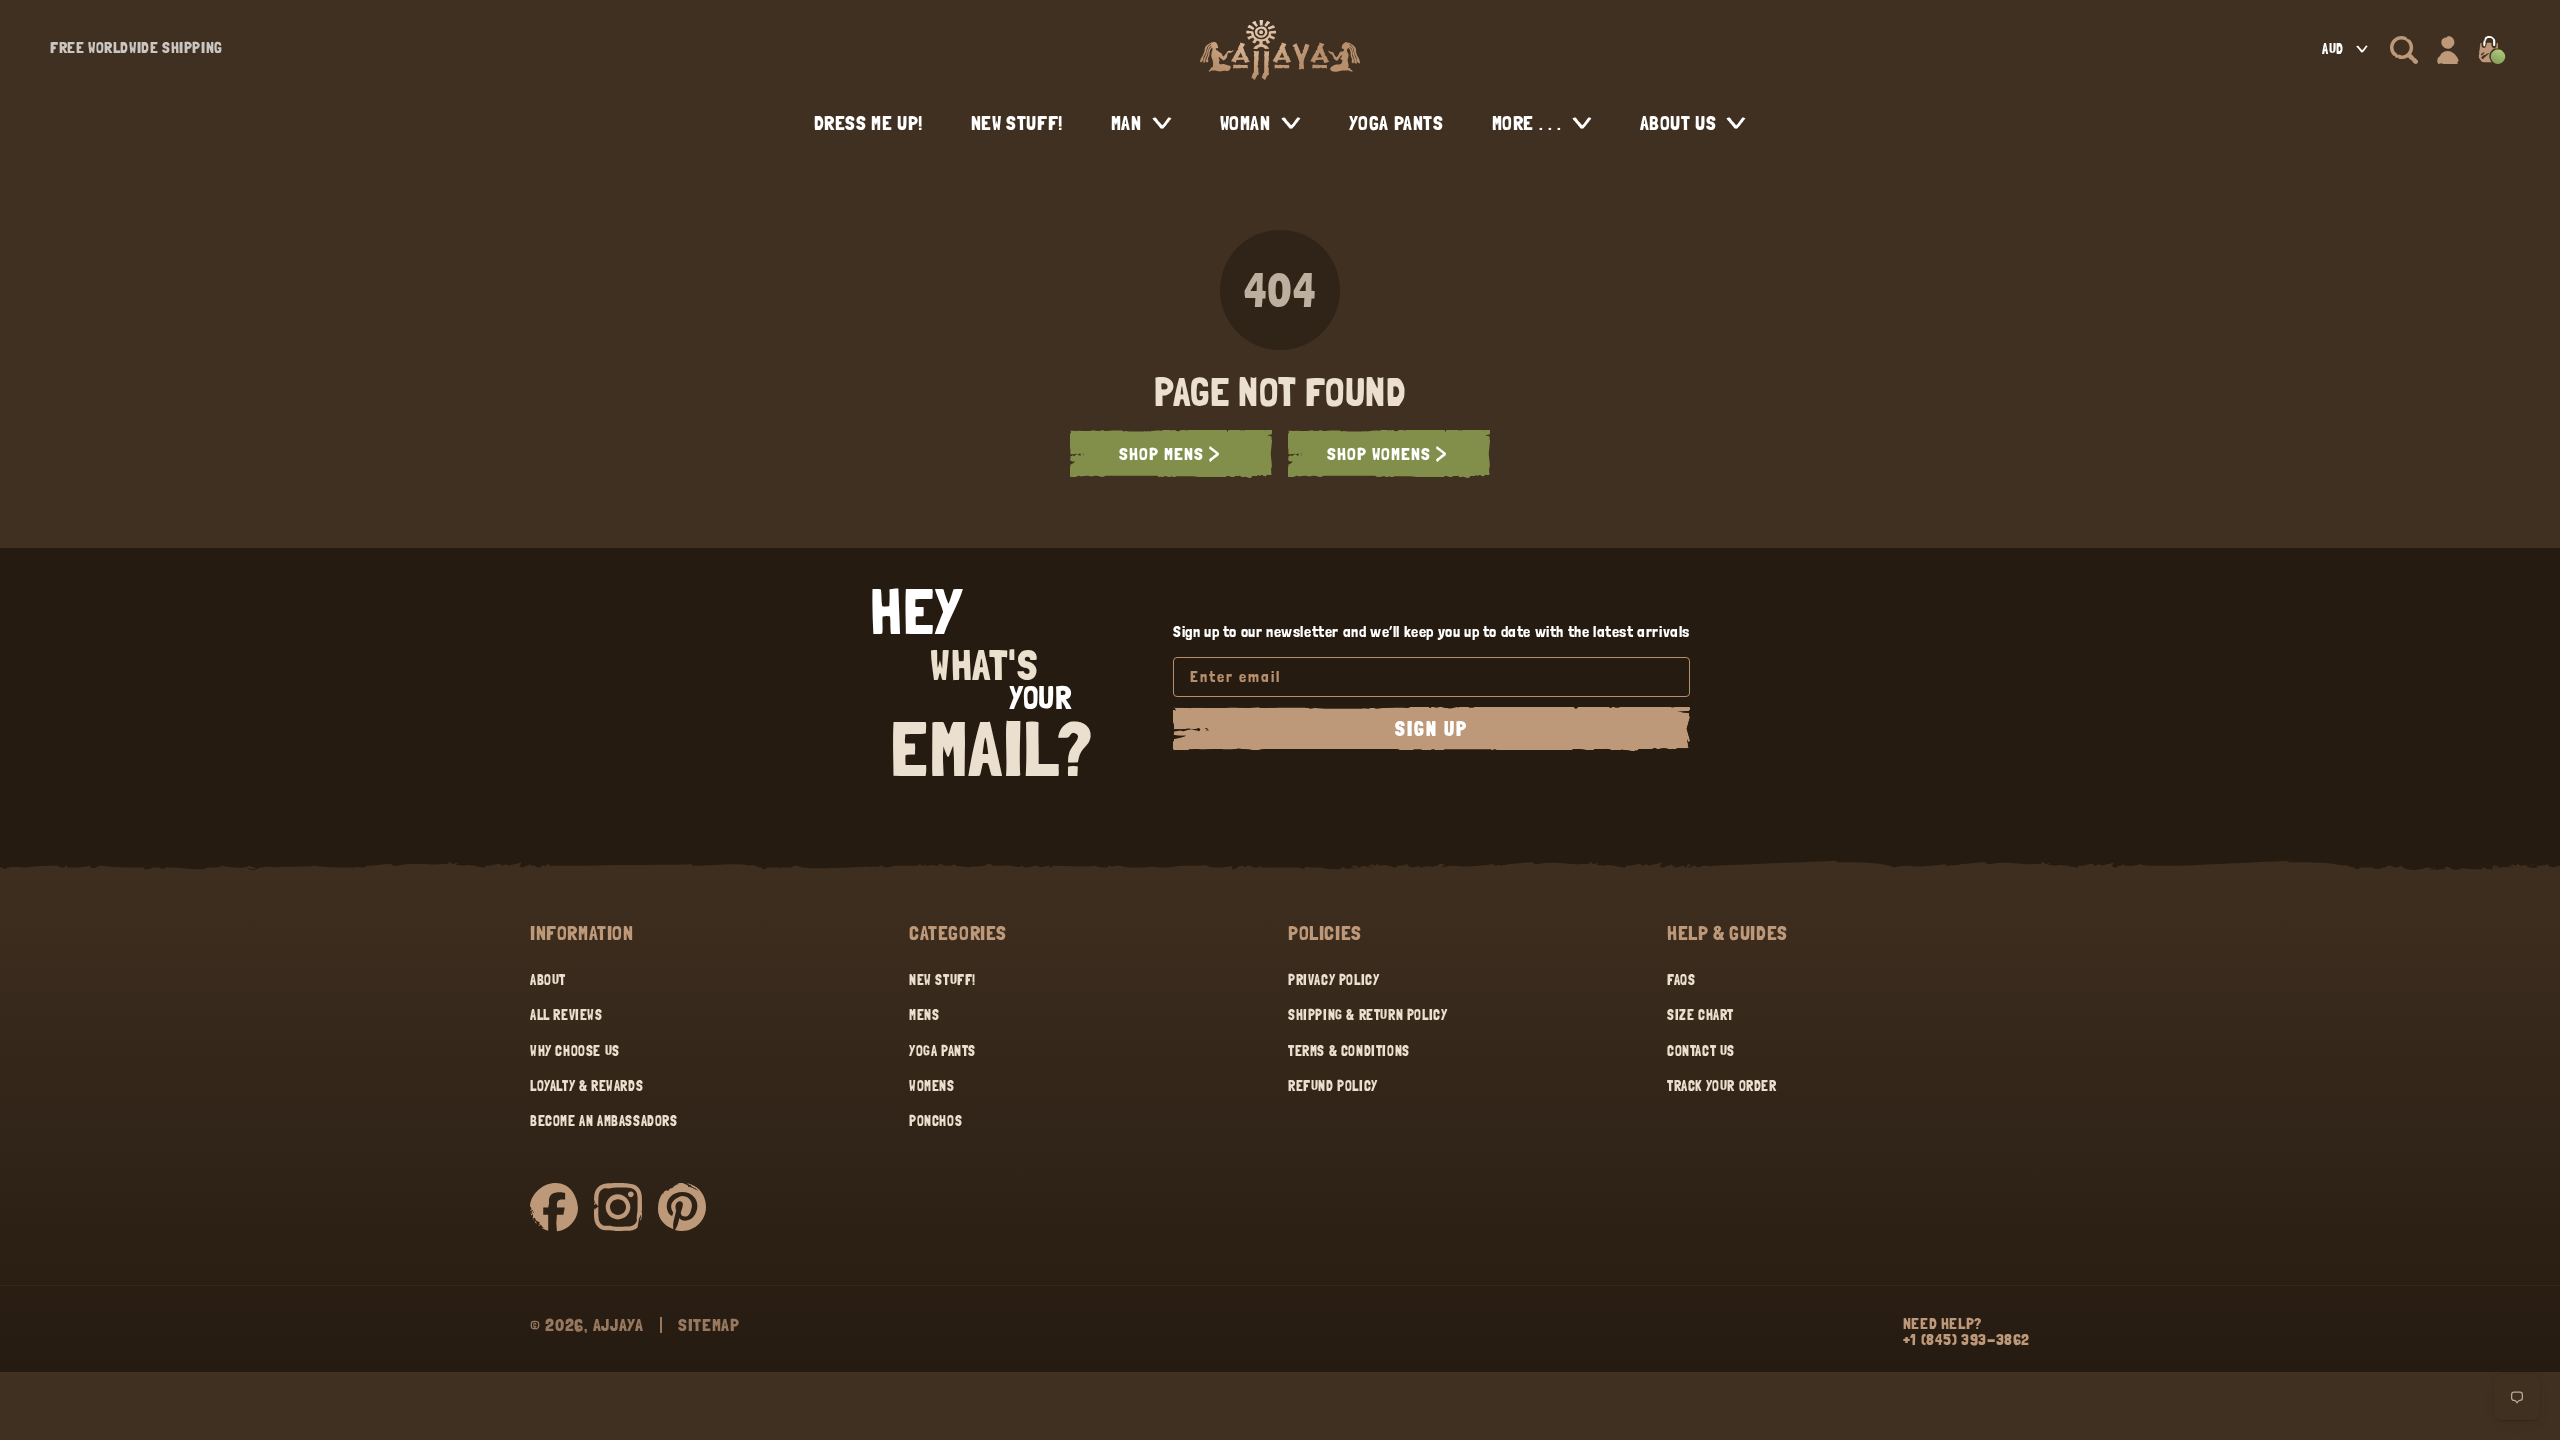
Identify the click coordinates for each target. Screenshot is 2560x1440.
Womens (932, 1086)
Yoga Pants (942, 1051)
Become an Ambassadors (604, 1121)
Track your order (1722, 1086)
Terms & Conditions (1349, 1051)
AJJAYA (618, 1324)
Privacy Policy (1333, 980)
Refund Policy (1333, 1086)
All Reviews (566, 1015)
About (548, 980)
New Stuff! (942, 980)
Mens (924, 1015)
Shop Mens (1161, 453)
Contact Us (1701, 1051)
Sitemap (709, 1324)
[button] (2404, 50)
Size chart (1700, 1015)
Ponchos (935, 1121)
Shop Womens (1379, 453)
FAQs (1681, 980)
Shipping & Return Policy (1367, 1015)
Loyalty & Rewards (586, 1086)
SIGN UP (1431, 729)
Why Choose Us (575, 1051)
